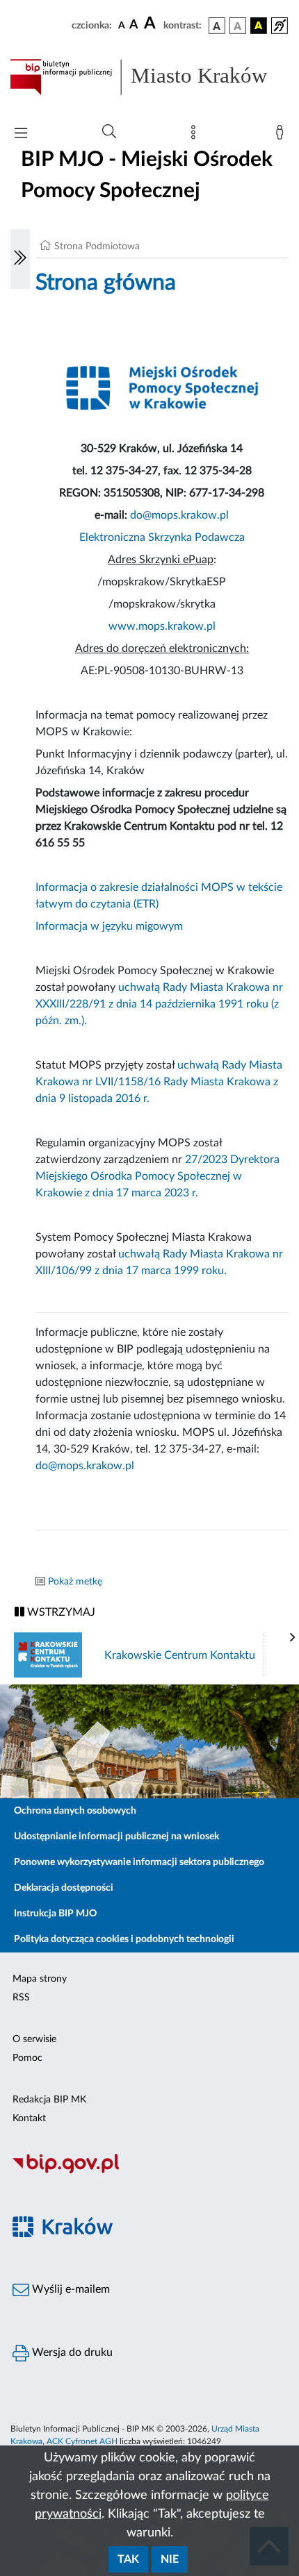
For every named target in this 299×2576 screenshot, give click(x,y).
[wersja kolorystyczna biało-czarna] (238, 26)
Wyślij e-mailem (70, 2289)
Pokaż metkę (75, 1582)
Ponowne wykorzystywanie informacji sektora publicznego (139, 1862)
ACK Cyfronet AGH (82, 2441)
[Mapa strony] (196, 135)
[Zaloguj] (282, 135)
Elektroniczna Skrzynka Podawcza (162, 537)
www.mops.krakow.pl (162, 626)
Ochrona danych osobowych (75, 1811)
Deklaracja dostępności (64, 1888)
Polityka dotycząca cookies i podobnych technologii (124, 1939)
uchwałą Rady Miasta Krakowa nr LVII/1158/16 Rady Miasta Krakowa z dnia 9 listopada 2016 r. (159, 1082)
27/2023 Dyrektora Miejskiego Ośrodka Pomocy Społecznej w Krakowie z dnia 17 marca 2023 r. (157, 1176)
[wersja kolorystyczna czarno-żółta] (259, 26)
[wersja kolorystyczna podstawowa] (217, 26)
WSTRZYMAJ (60, 1612)
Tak (128, 2559)
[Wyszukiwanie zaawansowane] (109, 132)
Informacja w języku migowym (109, 926)
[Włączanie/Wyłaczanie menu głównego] (21, 134)
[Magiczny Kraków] (149, 2235)
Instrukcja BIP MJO (55, 1914)
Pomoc (27, 2058)
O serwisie (34, 2039)
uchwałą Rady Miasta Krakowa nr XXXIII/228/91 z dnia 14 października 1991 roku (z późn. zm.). (159, 1004)
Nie (170, 2559)
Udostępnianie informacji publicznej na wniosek (116, 1837)
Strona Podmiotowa (97, 246)
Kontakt (29, 2118)
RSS (21, 1998)
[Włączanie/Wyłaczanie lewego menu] (20, 259)
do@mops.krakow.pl (179, 515)
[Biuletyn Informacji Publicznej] (149, 2171)
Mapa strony (40, 1979)
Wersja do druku (71, 2352)
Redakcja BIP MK (49, 2100)
